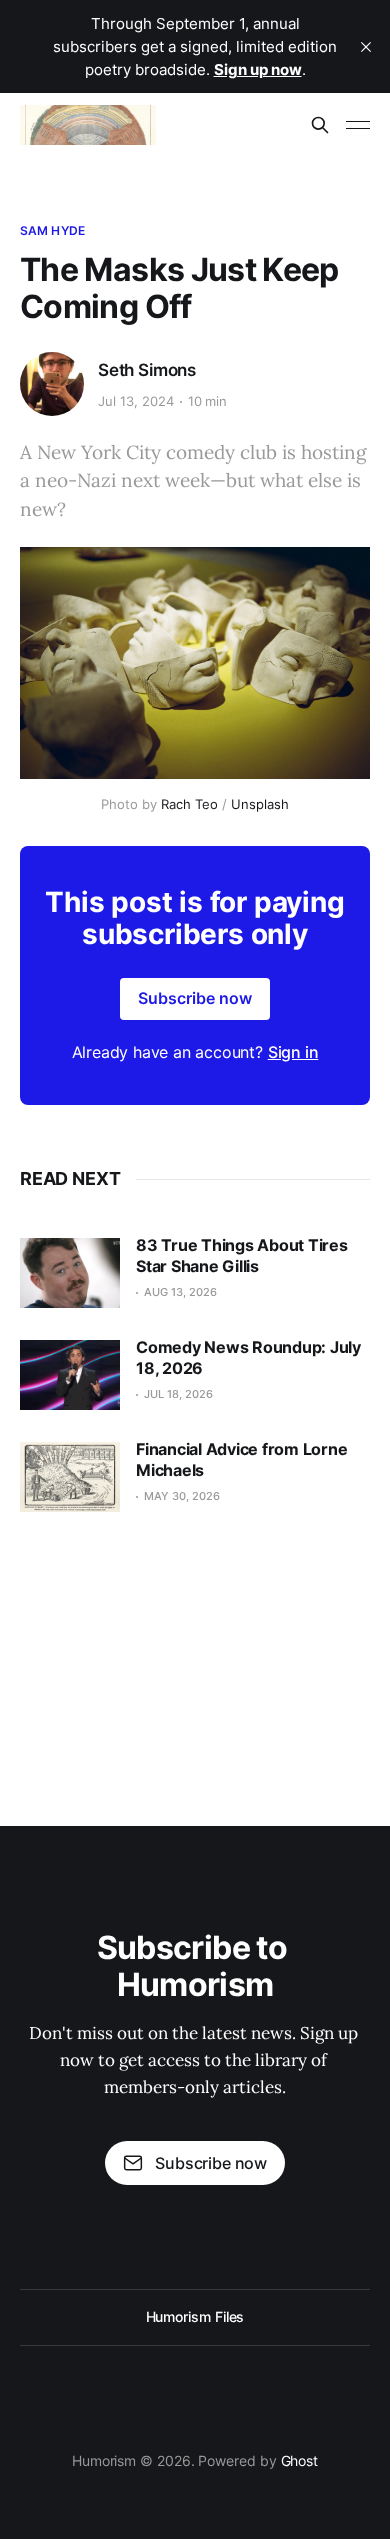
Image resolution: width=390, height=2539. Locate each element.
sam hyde (52, 230)
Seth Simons (147, 370)
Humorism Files (195, 2316)
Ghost (300, 2460)
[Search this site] (320, 125)
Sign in (293, 1052)
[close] (366, 47)
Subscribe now (195, 998)
